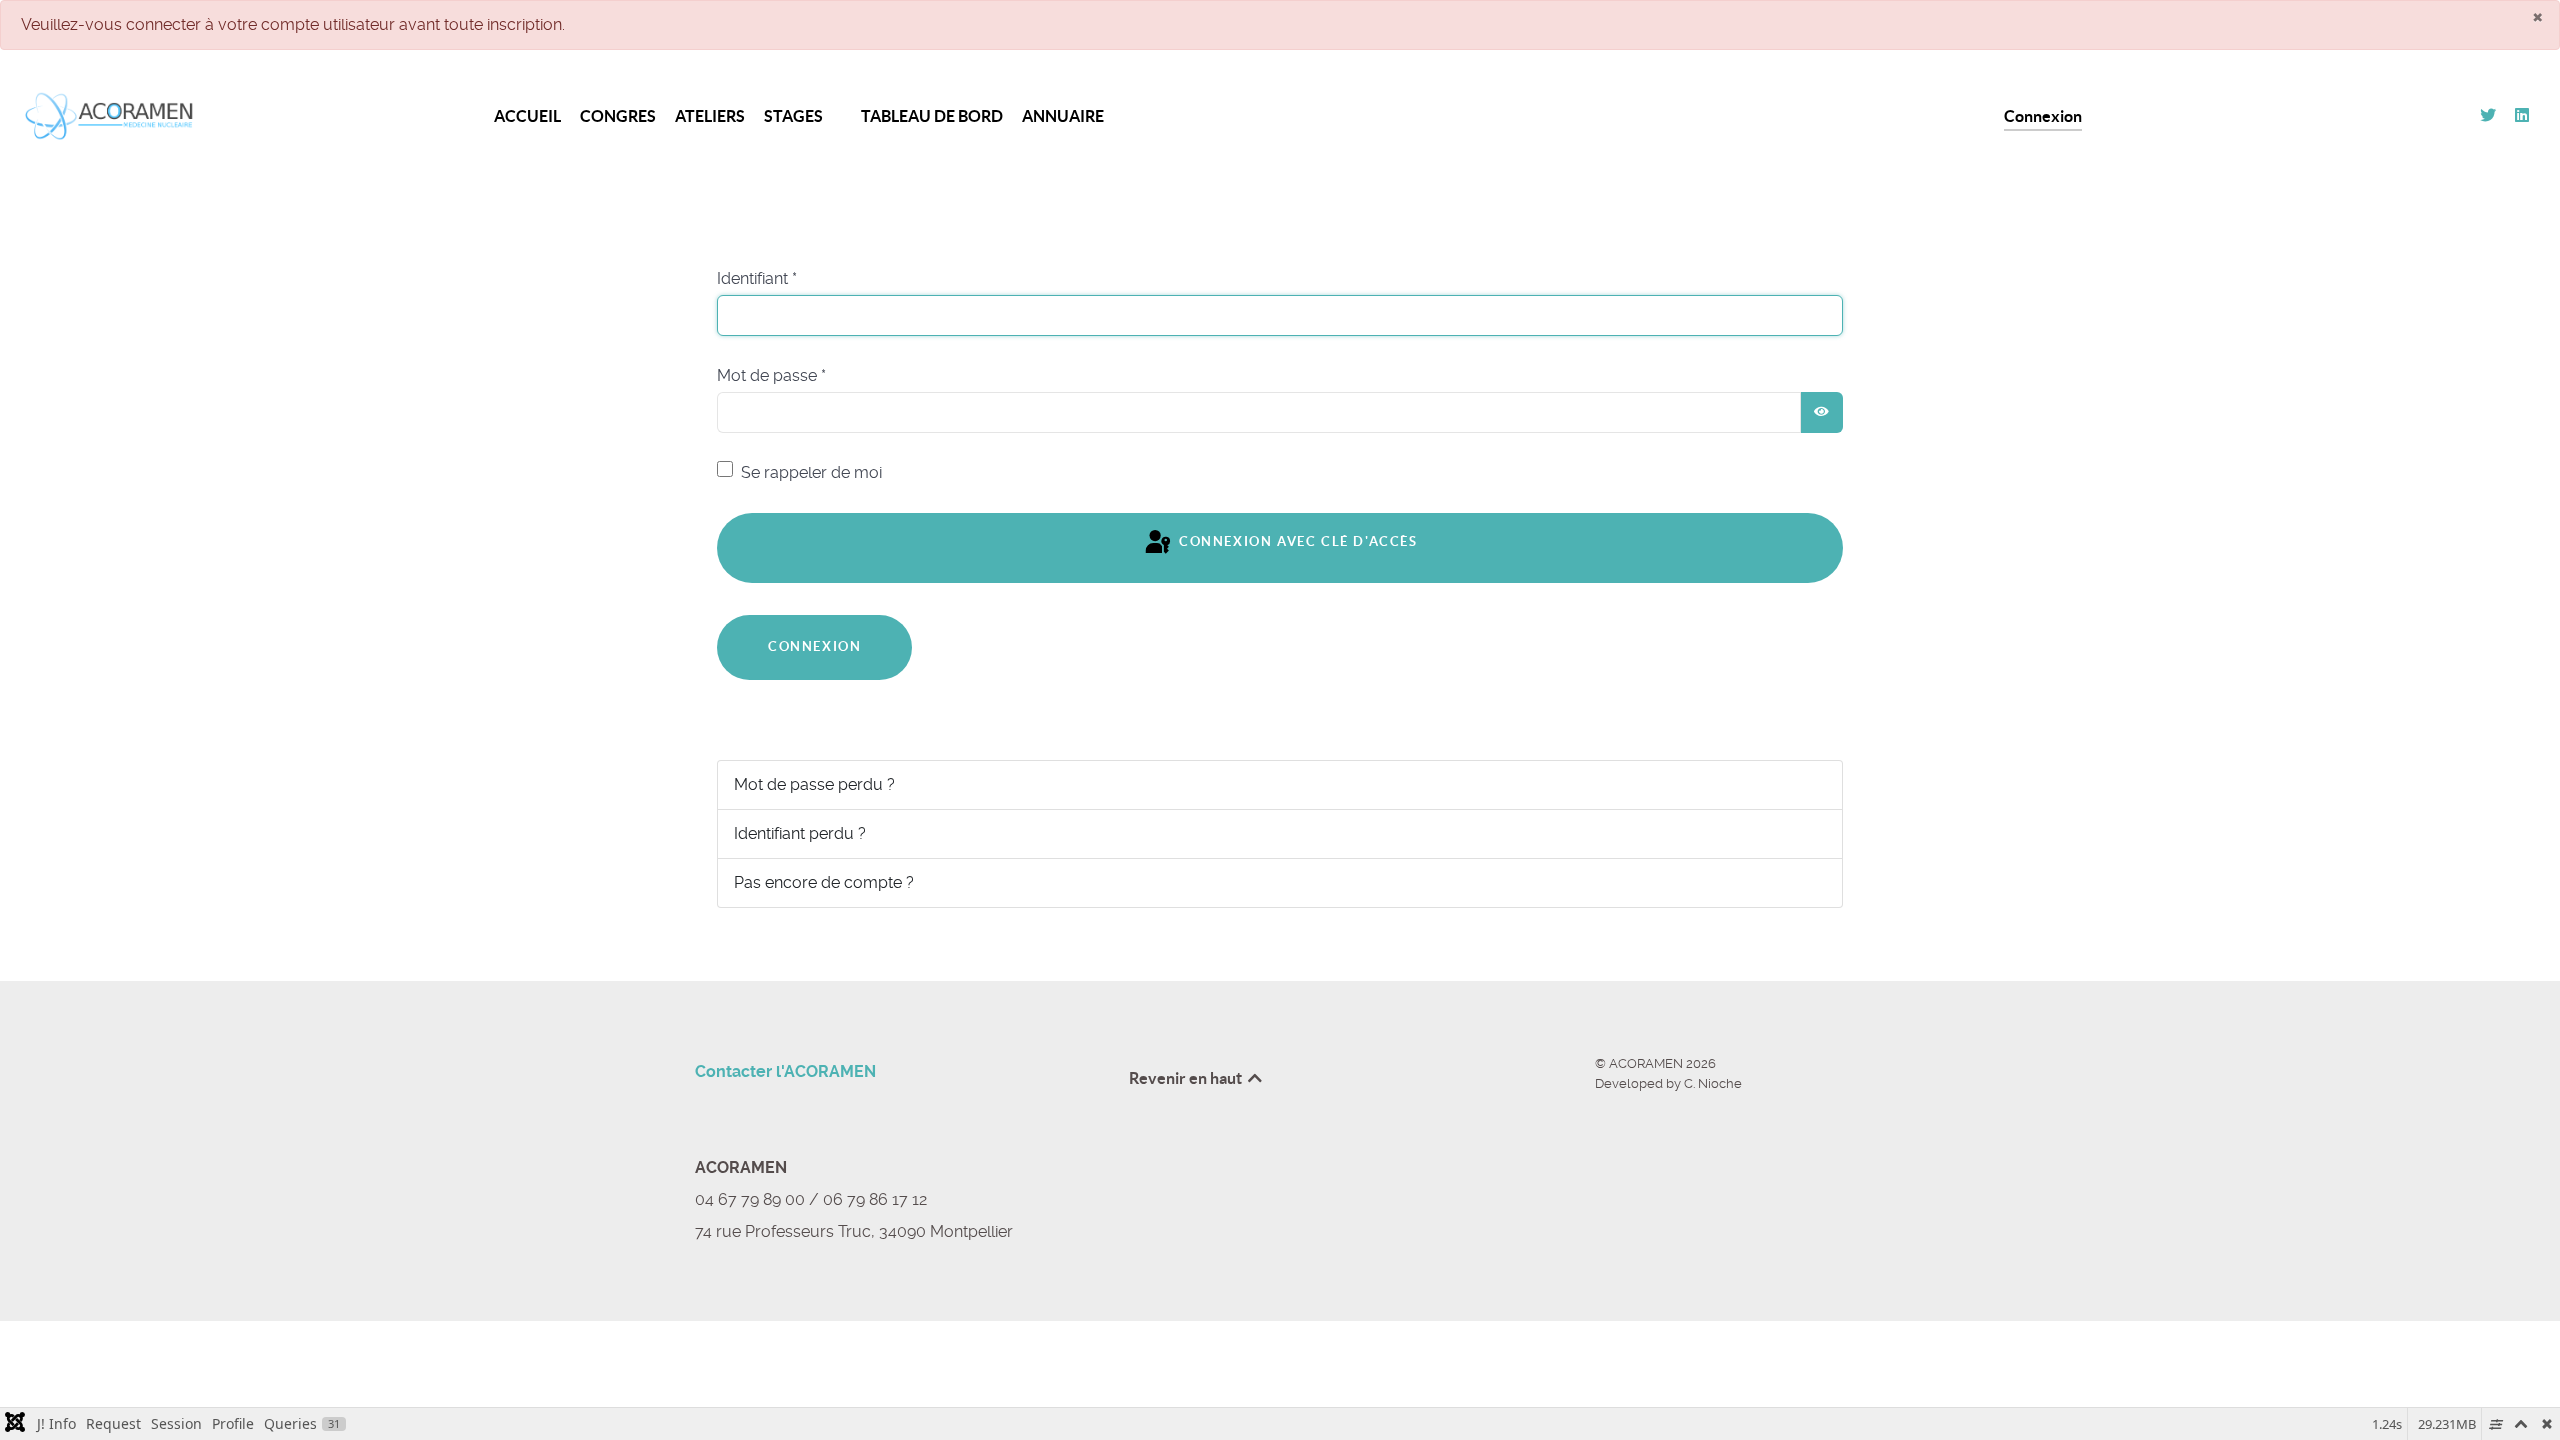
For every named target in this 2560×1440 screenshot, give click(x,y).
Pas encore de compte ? (824, 882)
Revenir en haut (1187, 1078)
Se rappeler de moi (811, 472)
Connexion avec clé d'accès (1295, 542)
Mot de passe (771, 375)
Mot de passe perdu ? (814, 784)
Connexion (814, 646)
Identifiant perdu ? (800, 833)
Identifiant (757, 278)
